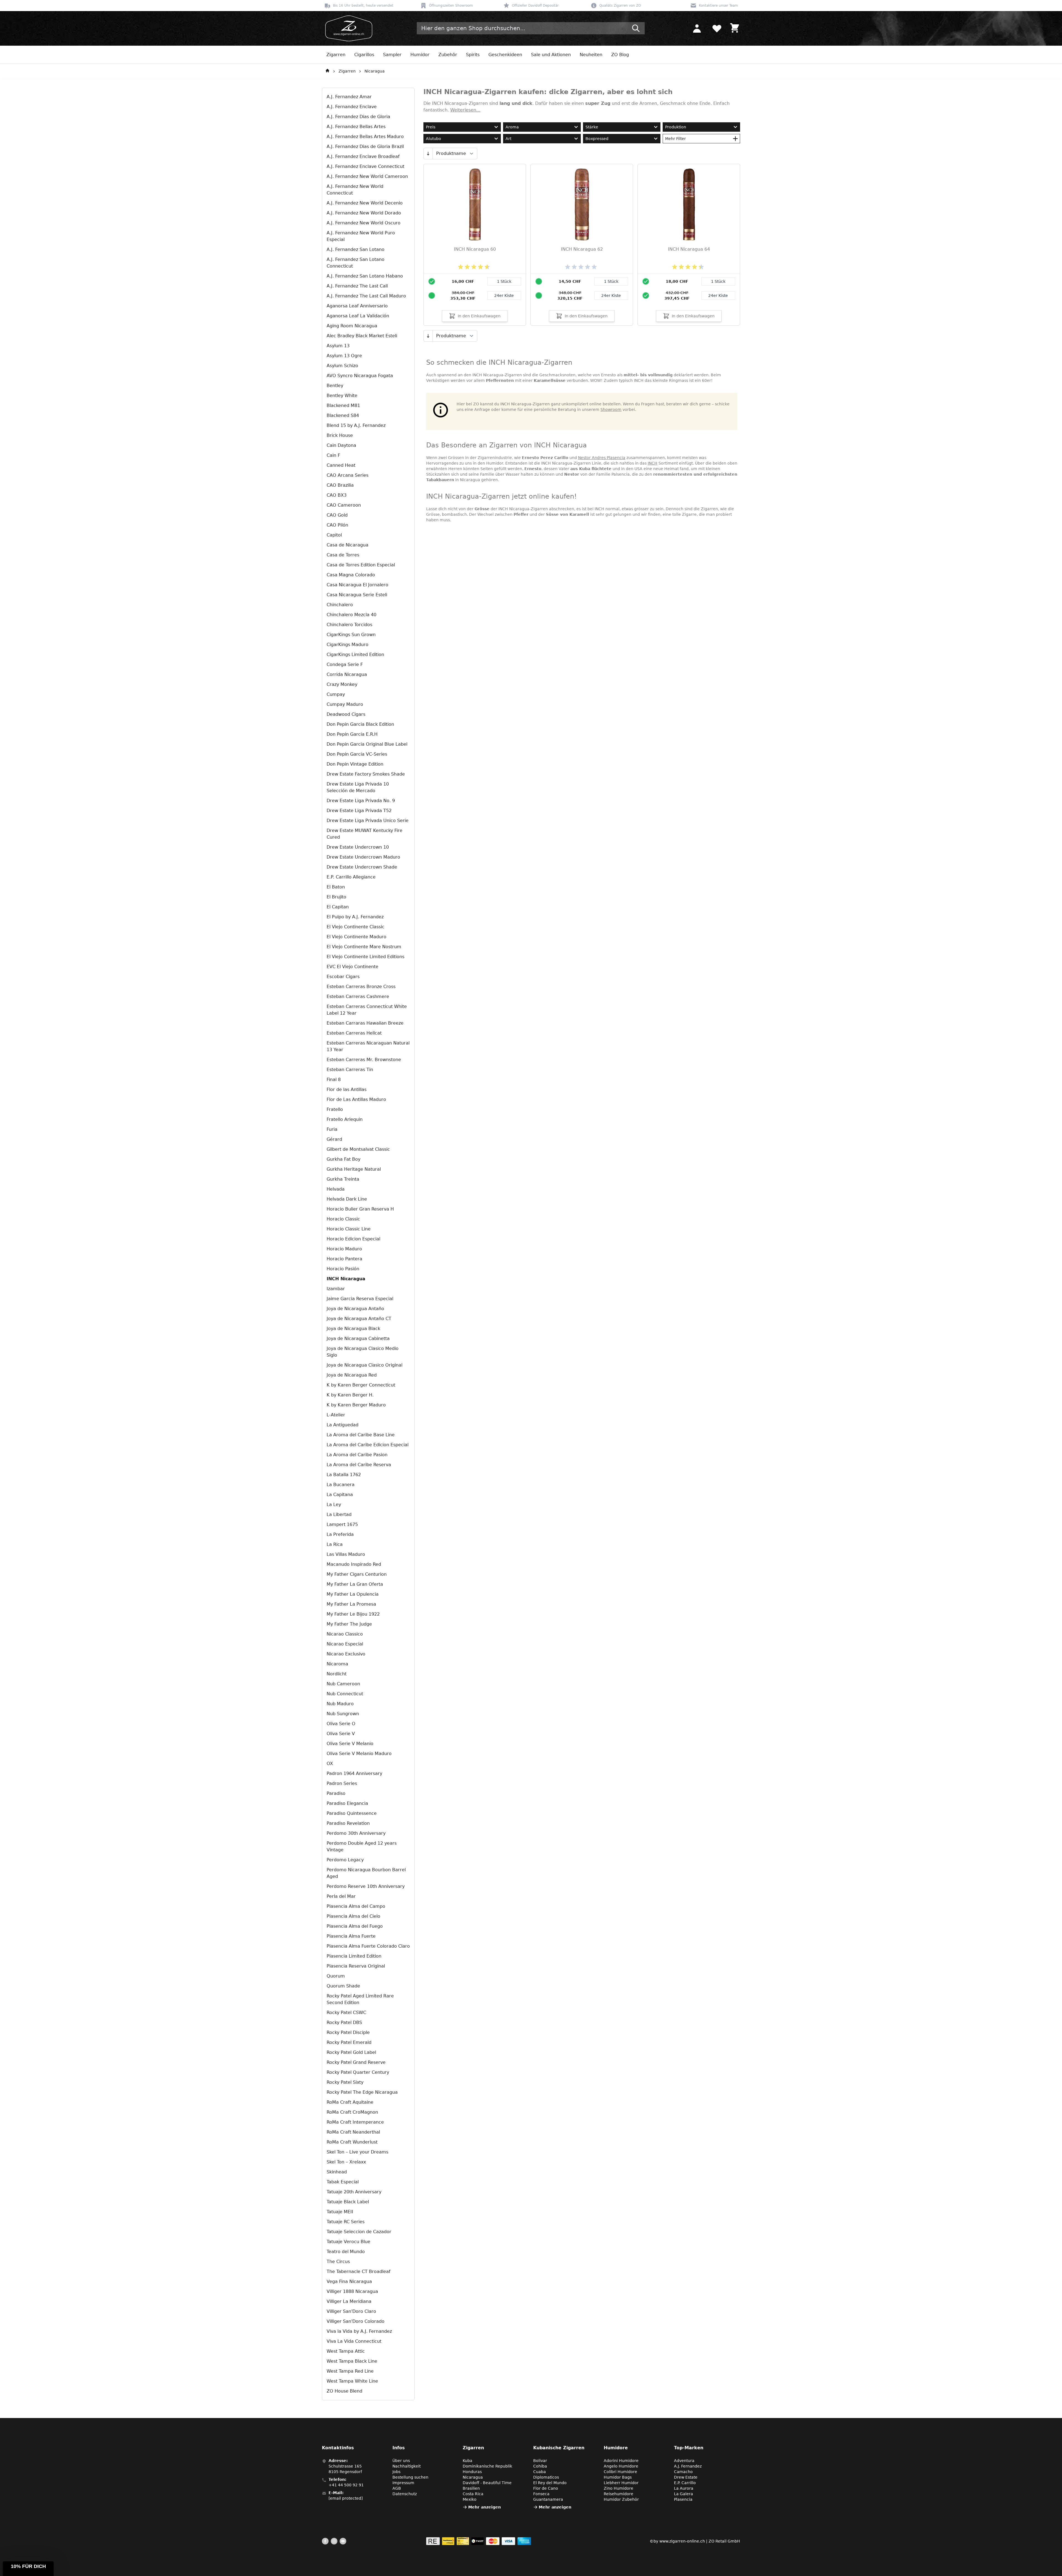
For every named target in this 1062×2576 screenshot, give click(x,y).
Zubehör (448, 55)
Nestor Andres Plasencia (602, 458)
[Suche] (636, 28)
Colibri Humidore (620, 2472)
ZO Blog (620, 55)
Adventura (684, 2461)
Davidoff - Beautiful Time (487, 2483)
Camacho (683, 2472)
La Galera (684, 2494)
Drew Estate (686, 2477)
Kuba (468, 2461)
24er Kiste (504, 296)
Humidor (420, 55)
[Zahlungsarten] (479, 2541)
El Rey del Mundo (550, 2483)
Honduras (472, 2472)
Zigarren (336, 55)
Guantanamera (548, 2499)
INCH (653, 463)
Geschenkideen (505, 55)
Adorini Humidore (621, 2461)
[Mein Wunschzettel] (717, 28)
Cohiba (540, 2466)
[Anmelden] (697, 28)
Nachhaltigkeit (407, 2466)
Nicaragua (375, 71)
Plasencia (683, 2499)
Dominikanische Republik (487, 2466)
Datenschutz (405, 2494)
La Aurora (684, 2488)
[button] (28, 2569)
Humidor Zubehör (621, 2499)
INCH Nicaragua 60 (475, 249)
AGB (397, 2488)
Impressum (403, 2483)
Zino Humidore (619, 2488)
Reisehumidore (619, 2494)
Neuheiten (591, 55)
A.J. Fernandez (688, 2466)
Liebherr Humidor (621, 2483)
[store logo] (347, 28)
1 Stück (504, 281)
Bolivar (540, 2461)
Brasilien (471, 2488)
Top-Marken (689, 2448)
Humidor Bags (618, 2477)
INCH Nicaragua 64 (689, 249)
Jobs (396, 2472)
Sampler (392, 55)
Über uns (401, 2461)
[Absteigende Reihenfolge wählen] (428, 154)
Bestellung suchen (410, 2477)
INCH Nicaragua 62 (582, 249)
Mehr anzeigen (485, 2507)
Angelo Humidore (621, 2466)
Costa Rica (473, 2494)
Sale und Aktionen (551, 55)
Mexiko (470, 2499)
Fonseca (541, 2494)
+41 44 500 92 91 (346, 2485)
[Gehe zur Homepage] (327, 71)
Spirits (473, 55)
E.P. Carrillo (685, 2483)
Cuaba (540, 2472)
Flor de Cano (546, 2488)
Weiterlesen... (465, 110)
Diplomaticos (546, 2477)
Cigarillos (364, 55)
